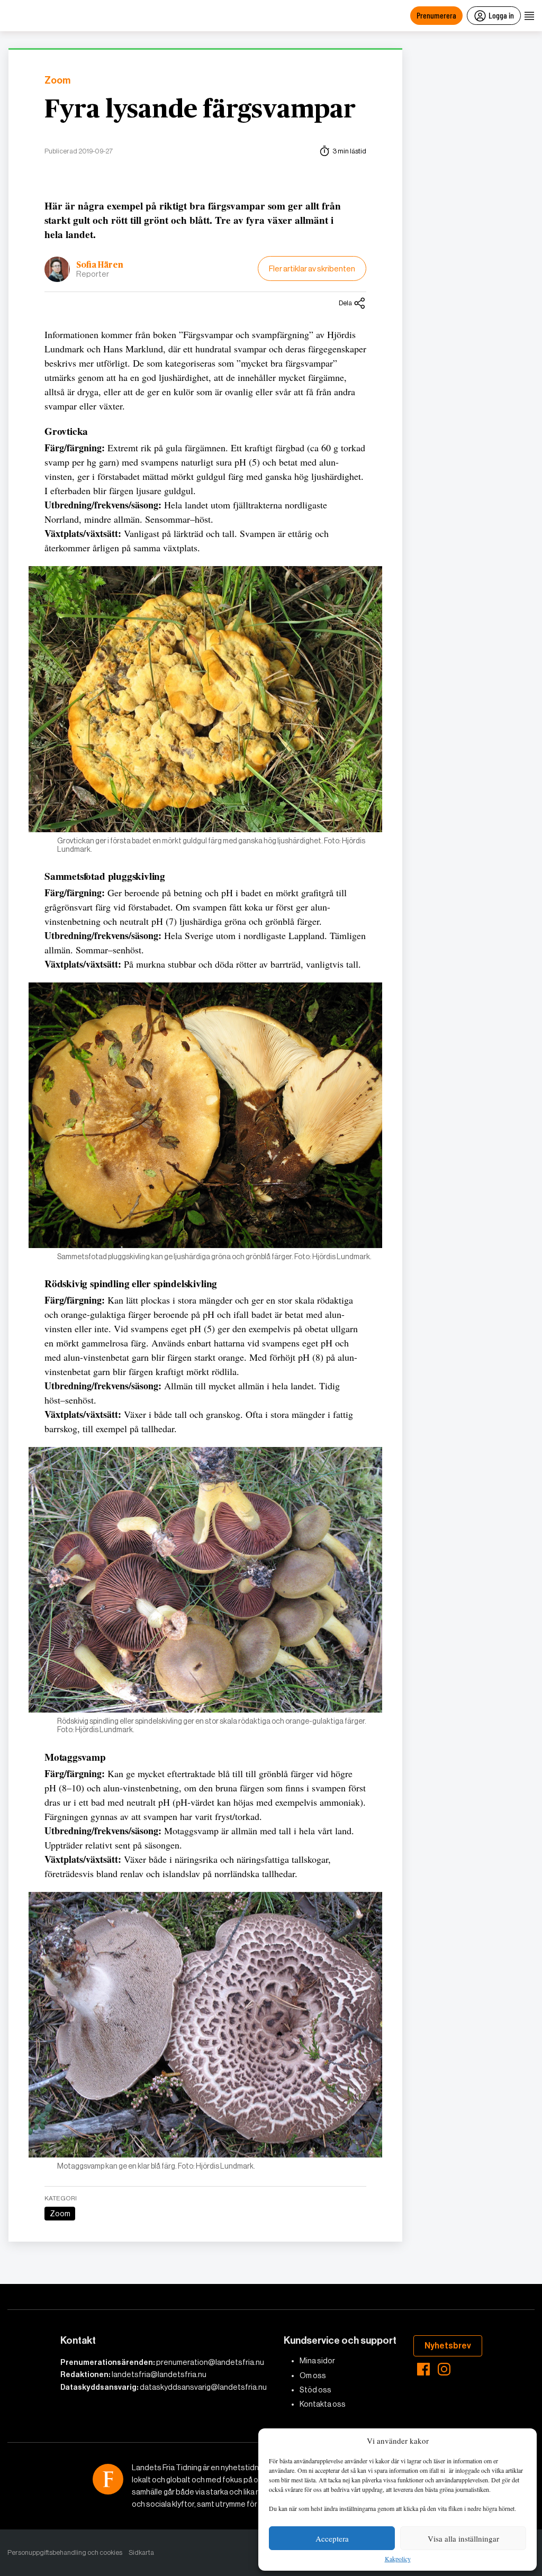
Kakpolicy (398, 2559)
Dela (345, 303)
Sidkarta (141, 2552)
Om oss (313, 2375)
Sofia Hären (100, 265)
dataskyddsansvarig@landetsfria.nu (203, 2387)
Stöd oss (315, 2390)
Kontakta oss (323, 2404)
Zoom (57, 81)
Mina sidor (317, 2361)
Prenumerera (436, 15)
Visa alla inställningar (463, 2538)
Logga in (501, 15)
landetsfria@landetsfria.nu (159, 2374)
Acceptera (332, 2538)
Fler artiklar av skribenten (312, 268)
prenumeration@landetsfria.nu (210, 2362)
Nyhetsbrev (448, 2346)
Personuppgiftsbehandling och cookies (65, 2552)
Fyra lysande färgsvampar (200, 110)
